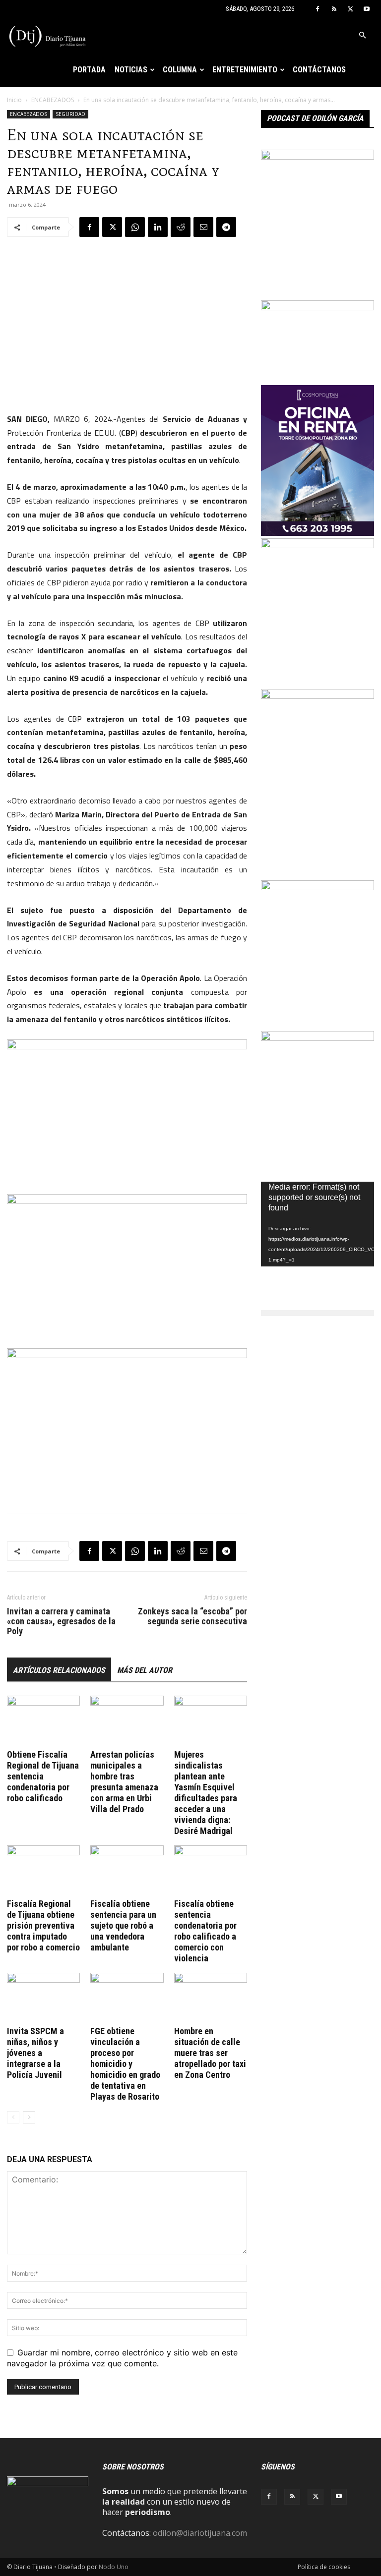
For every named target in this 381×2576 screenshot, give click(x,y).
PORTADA (89, 70)
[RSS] (334, 9)
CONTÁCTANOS (319, 70)
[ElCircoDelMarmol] (317, 307)
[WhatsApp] (135, 227)
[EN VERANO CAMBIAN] (317, 157)
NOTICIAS (131, 70)
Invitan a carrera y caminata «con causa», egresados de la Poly (61, 1621)
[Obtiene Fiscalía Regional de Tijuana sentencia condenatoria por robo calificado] (43, 1721)
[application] (317, 1224)
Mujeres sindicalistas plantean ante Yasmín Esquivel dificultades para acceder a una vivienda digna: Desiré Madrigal (206, 1793)
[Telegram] (226, 227)
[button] (362, 35)
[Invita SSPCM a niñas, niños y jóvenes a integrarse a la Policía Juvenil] (43, 1998)
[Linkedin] (158, 227)
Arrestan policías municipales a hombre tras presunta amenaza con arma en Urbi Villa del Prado (124, 1782)
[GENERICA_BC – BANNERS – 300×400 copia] (317, 1038)
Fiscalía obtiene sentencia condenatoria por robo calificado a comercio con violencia (205, 1931)
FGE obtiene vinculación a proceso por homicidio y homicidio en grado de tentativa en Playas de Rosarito (125, 2064)
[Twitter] (350, 9)
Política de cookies (324, 2567)
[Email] (203, 227)
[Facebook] (317, 9)
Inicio (14, 100)
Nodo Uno (114, 2567)
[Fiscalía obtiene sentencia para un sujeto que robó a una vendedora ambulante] (127, 1870)
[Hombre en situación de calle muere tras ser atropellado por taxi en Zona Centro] (211, 1998)
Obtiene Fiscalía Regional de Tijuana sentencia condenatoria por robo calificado (43, 1776)
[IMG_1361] (317, 545)
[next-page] (29, 2117)
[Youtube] (367, 9)
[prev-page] (13, 2117)
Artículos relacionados (59, 1670)
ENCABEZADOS (53, 100)
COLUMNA (180, 70)
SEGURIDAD (70, 114)
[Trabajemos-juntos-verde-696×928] (317, 887)
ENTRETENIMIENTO (245, 70)
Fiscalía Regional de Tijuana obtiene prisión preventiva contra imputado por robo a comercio (43, 1925)
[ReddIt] (181, 227)
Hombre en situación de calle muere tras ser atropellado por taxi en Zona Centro (210, 2053)
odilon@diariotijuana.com (200, 2533)
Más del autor (145, 1670)
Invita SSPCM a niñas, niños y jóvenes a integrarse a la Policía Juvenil (35, 2053)
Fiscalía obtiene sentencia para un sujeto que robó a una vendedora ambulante (123, 1925)
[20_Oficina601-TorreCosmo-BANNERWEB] (317, 533)
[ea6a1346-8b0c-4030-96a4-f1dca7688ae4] (317, 696)
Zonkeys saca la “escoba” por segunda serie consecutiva (192, 1616)
